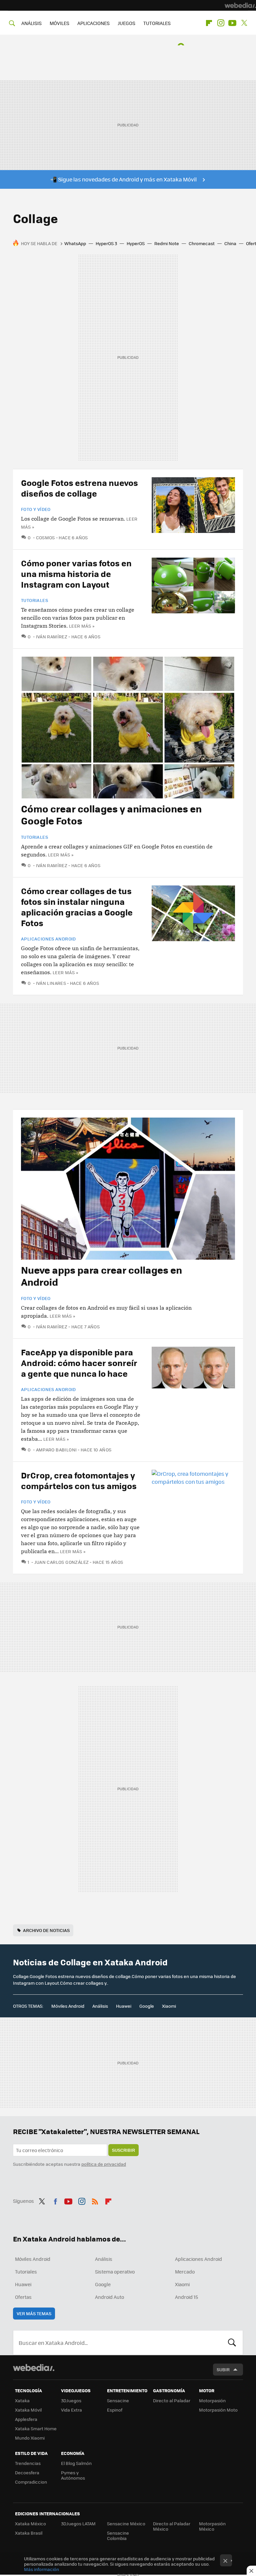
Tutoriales (34, 600)
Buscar (232, 2343)
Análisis (100, 2006)
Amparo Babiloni (56, 1450)
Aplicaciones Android (48, 939)
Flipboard (209, 23)
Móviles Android (68, 2006)
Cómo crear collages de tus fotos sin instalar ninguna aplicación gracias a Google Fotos (77, 907)
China (230, 243)
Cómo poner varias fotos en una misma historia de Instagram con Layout (76, 573)
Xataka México (30, 2523)
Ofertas (23, 2297)
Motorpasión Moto (218, 2410)
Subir (223, 2369)
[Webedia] (240, 5)
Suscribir (123, 2150)
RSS (95, 2200)
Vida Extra (71, 2410)
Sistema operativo (115, 2272)
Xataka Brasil (29, 2533)
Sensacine (118, 2400)
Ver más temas (34, 2313)
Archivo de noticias (46, 1930)
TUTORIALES (157, 23)
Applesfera (26, 2419)
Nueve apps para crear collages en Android (101, 1276)
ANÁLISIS (31, 23)
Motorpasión (212, 2400)
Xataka (22, 2400)
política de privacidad (104, 2164)
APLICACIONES (93, 23)
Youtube (232, 23)
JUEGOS (126, 23)
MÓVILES (59, 23)
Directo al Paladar (172, 2400)
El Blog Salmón (76, 2463)
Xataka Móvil (28, 2410)
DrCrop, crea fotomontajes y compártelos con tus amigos (79, 1480)
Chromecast (202, 243)
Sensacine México (126, 2523)
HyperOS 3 (106, 243)
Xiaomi (169, 2006)
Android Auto (109, 2297)
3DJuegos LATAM (78, 2523)
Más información (41, 2569)
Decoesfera (27, 2472)
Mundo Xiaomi (30, 2438)
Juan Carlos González (61, 1562)
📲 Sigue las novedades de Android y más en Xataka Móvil (123, 179)
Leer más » (82, 626)
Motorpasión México (212, 2526)
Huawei (124, 2006)
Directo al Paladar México (172, 2526)
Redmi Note (167, 243)
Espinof (115, 2410)
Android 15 (186, 2297)
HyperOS (136, 243)
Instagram (221, 23)
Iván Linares (51, 983)
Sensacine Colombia (118, 2535)
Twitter (244, 23)
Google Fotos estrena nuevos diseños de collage (79, 488)
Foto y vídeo (36, 509)
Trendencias (28, 2463)
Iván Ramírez (52, 636)
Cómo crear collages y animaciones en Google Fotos (111, 814)
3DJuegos (71, 2400)
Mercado (185, 2272)
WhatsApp (75, 243)
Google (147, 2006)
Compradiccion (31, 2482)
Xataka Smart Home (36, 2428)
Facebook (55, 2200)
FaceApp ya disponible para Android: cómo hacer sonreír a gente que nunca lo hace (79, 1363)
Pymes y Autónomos (73, 2475)
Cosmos (45, 537)
